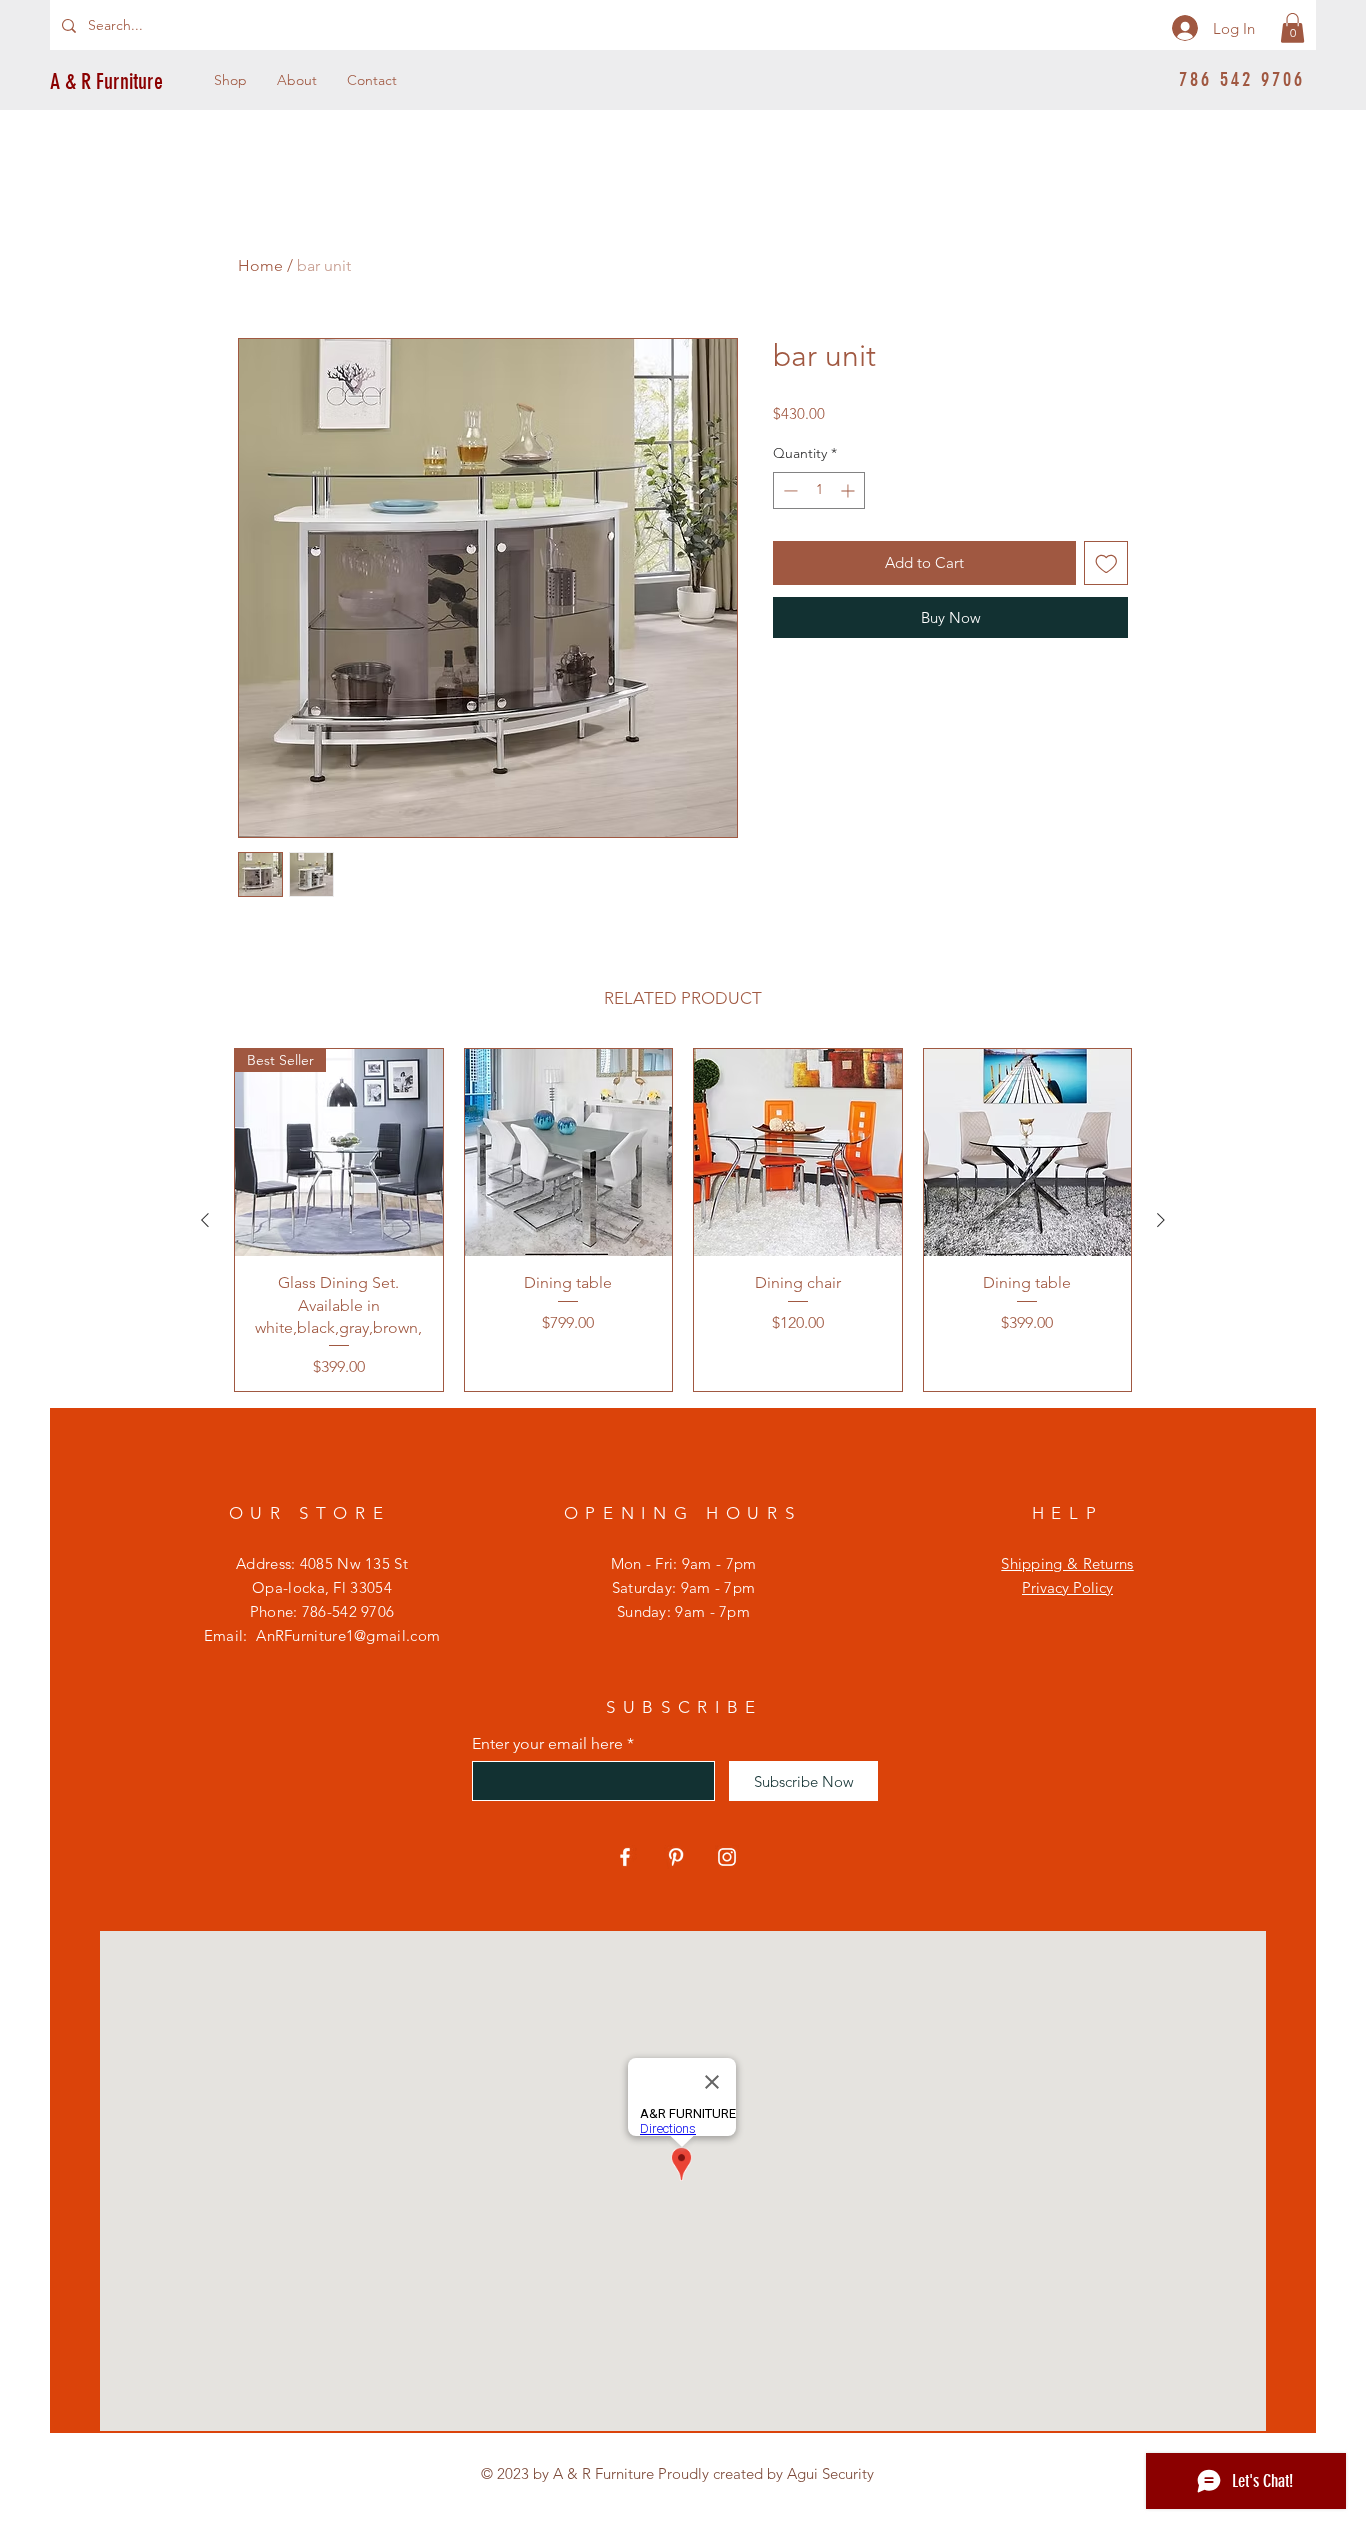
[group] (683, 1220)
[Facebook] (625, 1857)
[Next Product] (1161, 1220)
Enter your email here (547, 1744)
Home (260, 265)
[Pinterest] (676, 1857)
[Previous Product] (205, 1220)
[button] (1292, 28)
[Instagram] (727, 1857)
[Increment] (849, 490)
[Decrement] (788, 490)
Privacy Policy (1067, 1587)
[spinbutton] (819, 490)
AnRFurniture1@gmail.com (348, 1635)
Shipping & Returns (1067, 1563)
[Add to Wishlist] (1106, 563)
